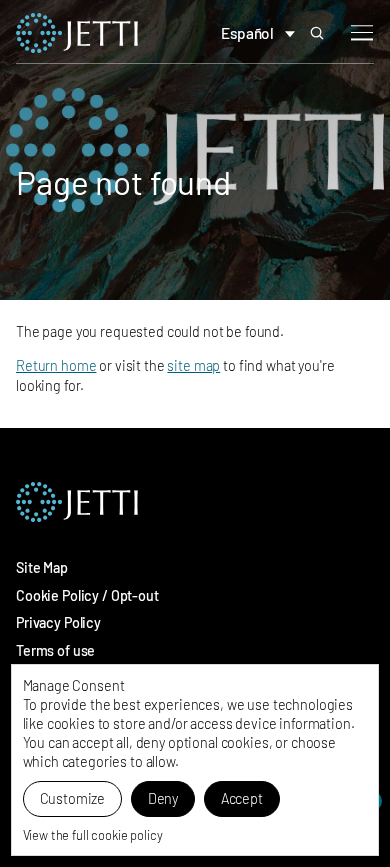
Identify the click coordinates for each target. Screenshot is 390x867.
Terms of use (55, 650)
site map (193, 365)
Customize (73, 798)
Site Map (42, 567)
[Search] (317, 33)
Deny (163, 798)
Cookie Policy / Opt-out (87, 595)
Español (247, 33)
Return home (56, 365)
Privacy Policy (58, 622)
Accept (242, 798)
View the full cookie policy (93, 835)
